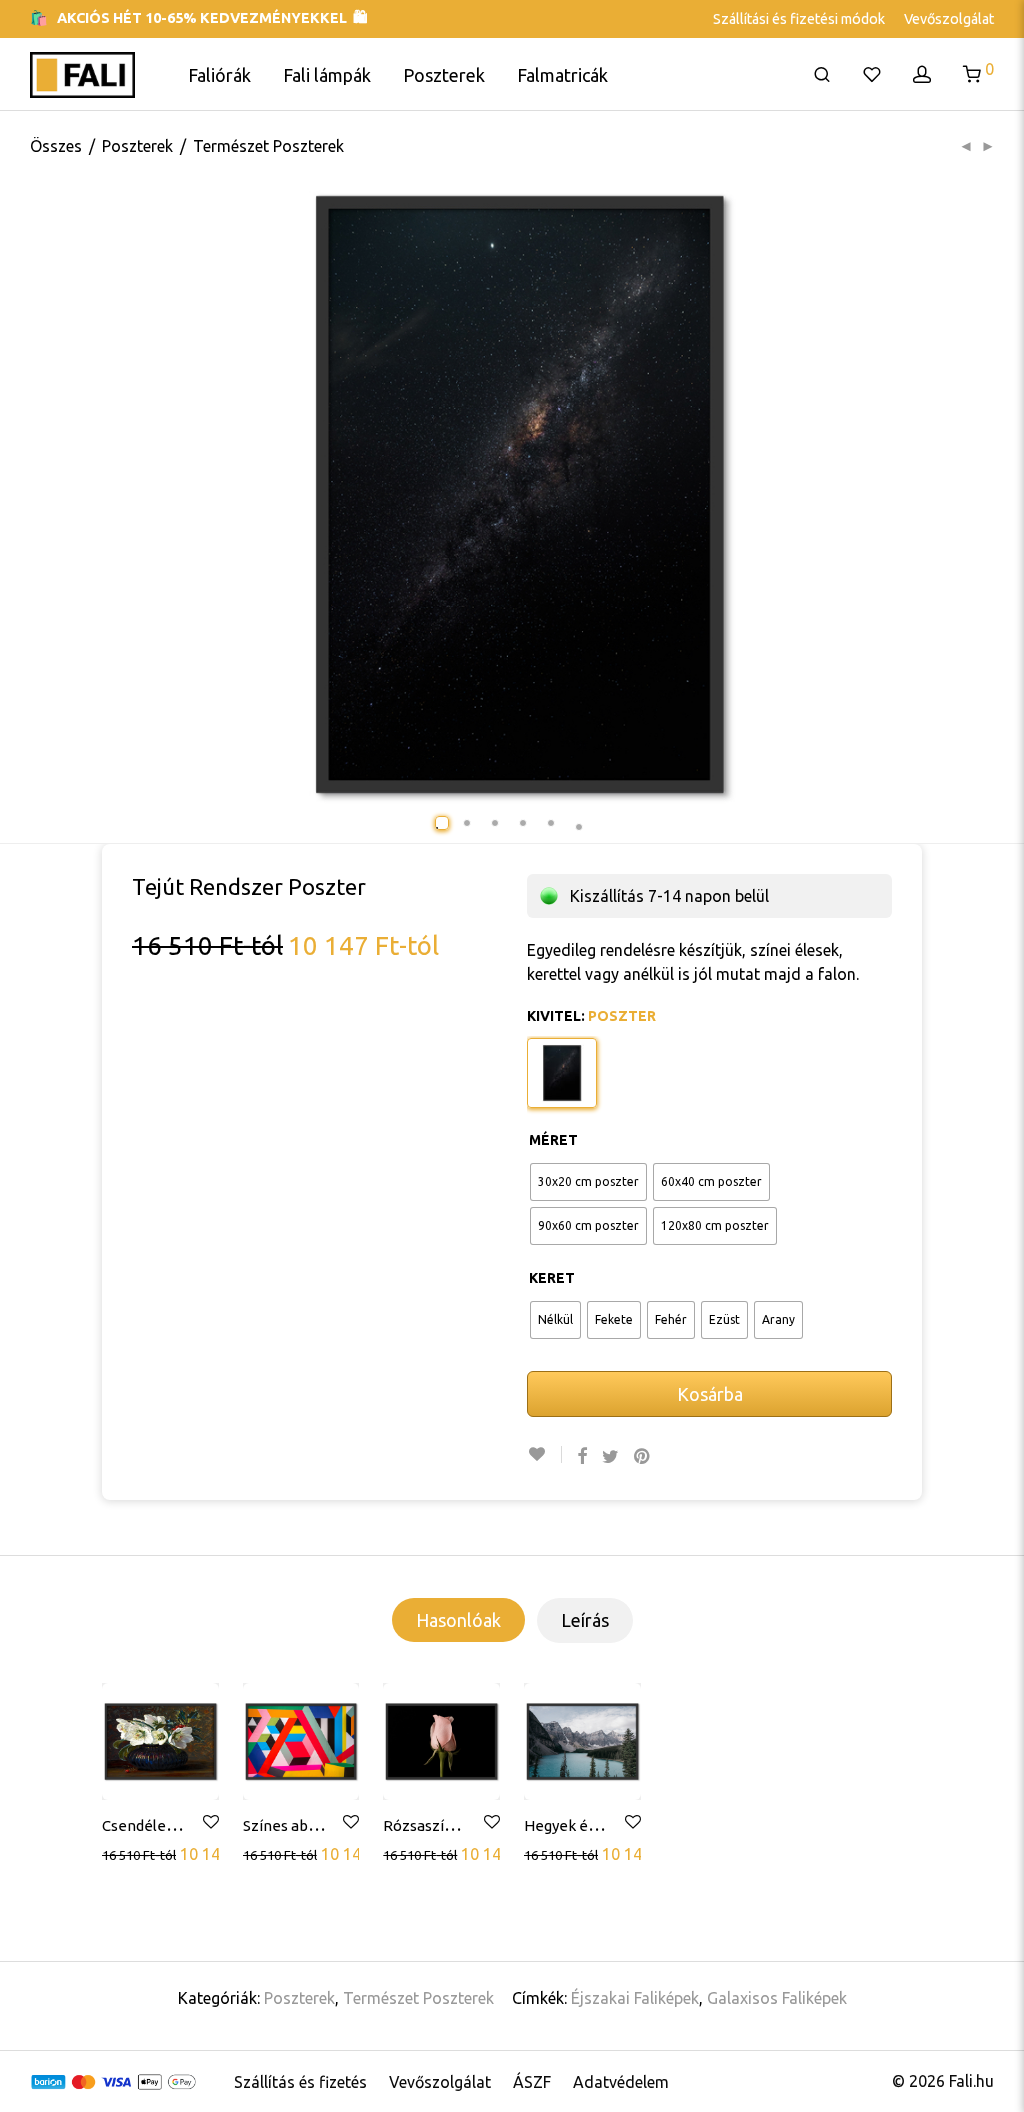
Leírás (585, 1620)
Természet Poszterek (268, 146)
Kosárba (710, 1394)
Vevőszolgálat (949, 19)
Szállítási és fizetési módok (799, 19)
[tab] (458, 1620)
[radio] (588, 1182)
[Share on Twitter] (610, 1456)
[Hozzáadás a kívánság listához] (544, 1454)
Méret (553, 1140)
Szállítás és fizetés (300, 2082)
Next (1002, 495)
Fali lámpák (327, 75)
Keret (552, 1278)
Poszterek (444, 75)
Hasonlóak (458, 1620)
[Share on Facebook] (582, 1456)
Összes (56, 146)
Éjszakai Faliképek (635, 1998)
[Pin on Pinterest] (643, 1456)
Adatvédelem (621, 2082)
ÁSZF (532, 2082)
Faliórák (219, 75)
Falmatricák (562, 75)
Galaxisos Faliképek (777, 1998)
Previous (97, 495)
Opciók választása (167, 1853)
